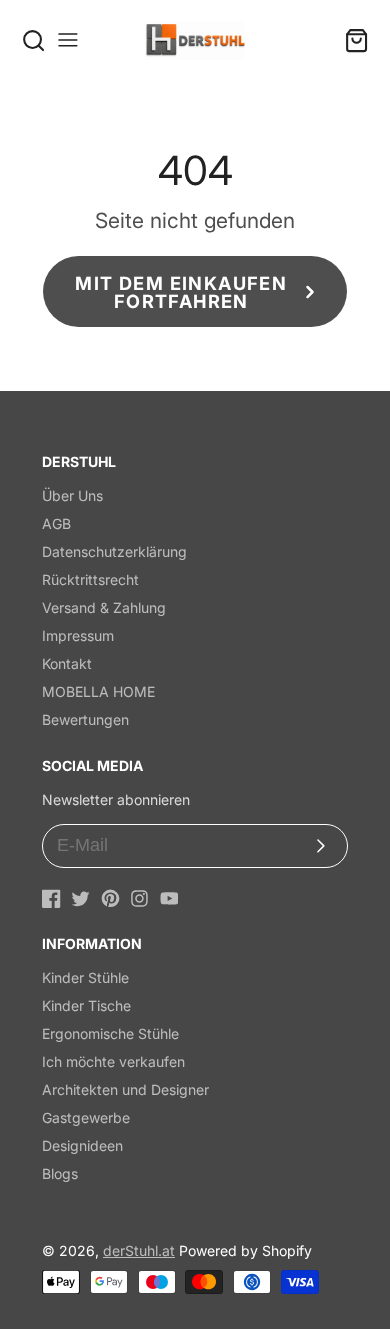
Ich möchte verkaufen (113, 1061)
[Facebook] (51, 898)
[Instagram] (139, 898)
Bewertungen (85, 719)
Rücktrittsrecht (90, 579)
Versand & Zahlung (104, 607)
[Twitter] (80, 898)
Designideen (82, 1145)
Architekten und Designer (125, 1089)
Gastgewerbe (86, 1117)
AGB (56, 523)
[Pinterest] (110, 898)
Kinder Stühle (85, 977)
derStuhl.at (139, 1250)
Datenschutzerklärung (114, 551)
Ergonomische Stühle (110, 1033)
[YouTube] (169, 898)
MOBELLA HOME (98, 691)
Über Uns (72, 495)
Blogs (60, 1173)
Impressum (78, 635)
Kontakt (67, 663)
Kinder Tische (86, 1005)
